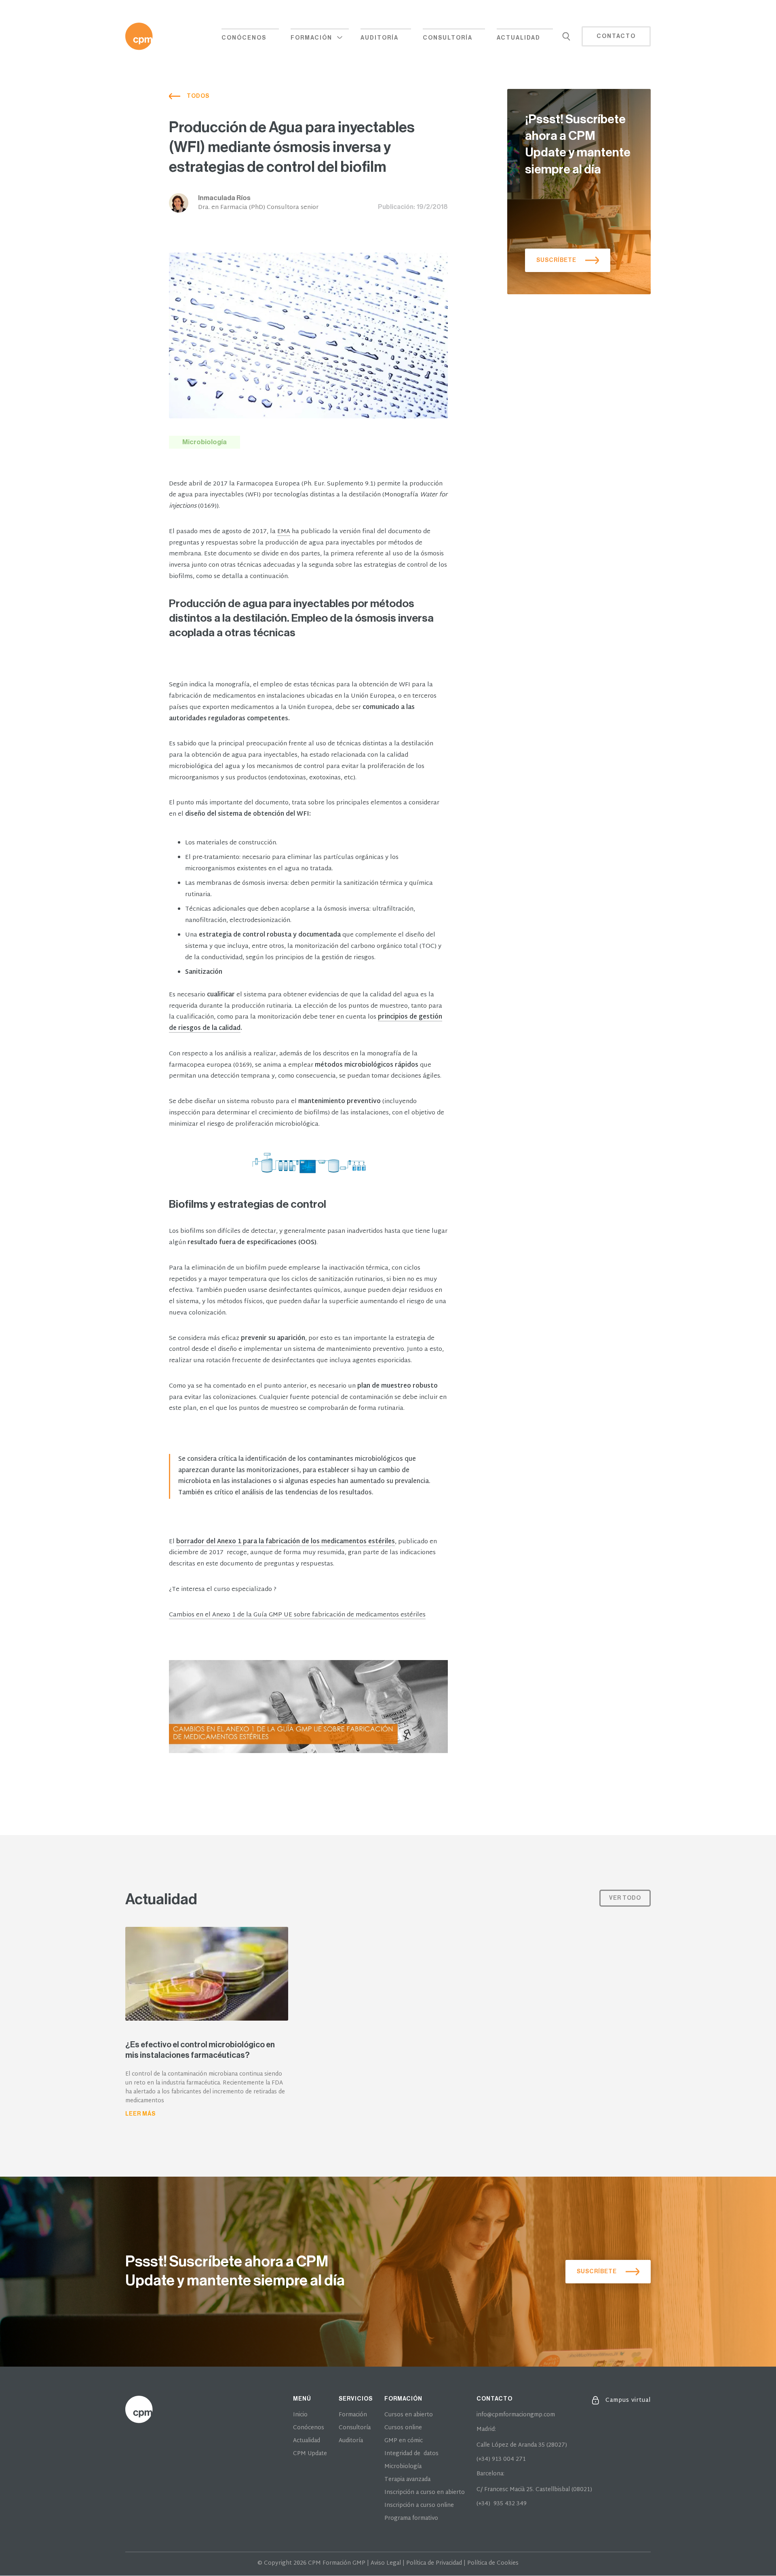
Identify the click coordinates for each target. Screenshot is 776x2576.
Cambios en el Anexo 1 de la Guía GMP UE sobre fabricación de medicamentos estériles (297, 1615)
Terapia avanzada (407, 2480)
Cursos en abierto (409, 2415)
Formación (353, 2415)
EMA (284, 532)
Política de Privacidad (434, 2563)
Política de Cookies (493, 2563)
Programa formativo (411, 2519)
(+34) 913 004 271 (501, 2460)
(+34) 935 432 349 (502, 2504)
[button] (320, 37)
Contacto (616, 36)
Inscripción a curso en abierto (425, 2493)
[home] (139, 36)
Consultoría (448, 38)
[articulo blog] (207, 2024)
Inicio (300, 2415)
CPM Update (310, 2454)
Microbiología (403, 2467)
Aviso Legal (386, 2563)
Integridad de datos (411, 2454)
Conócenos (244, 38)
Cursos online (403, 2428)
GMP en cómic (404, 2441)
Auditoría (380, 38)
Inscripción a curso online (419, 2506)
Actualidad (519, 38)
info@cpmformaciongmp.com (516, 2415)
